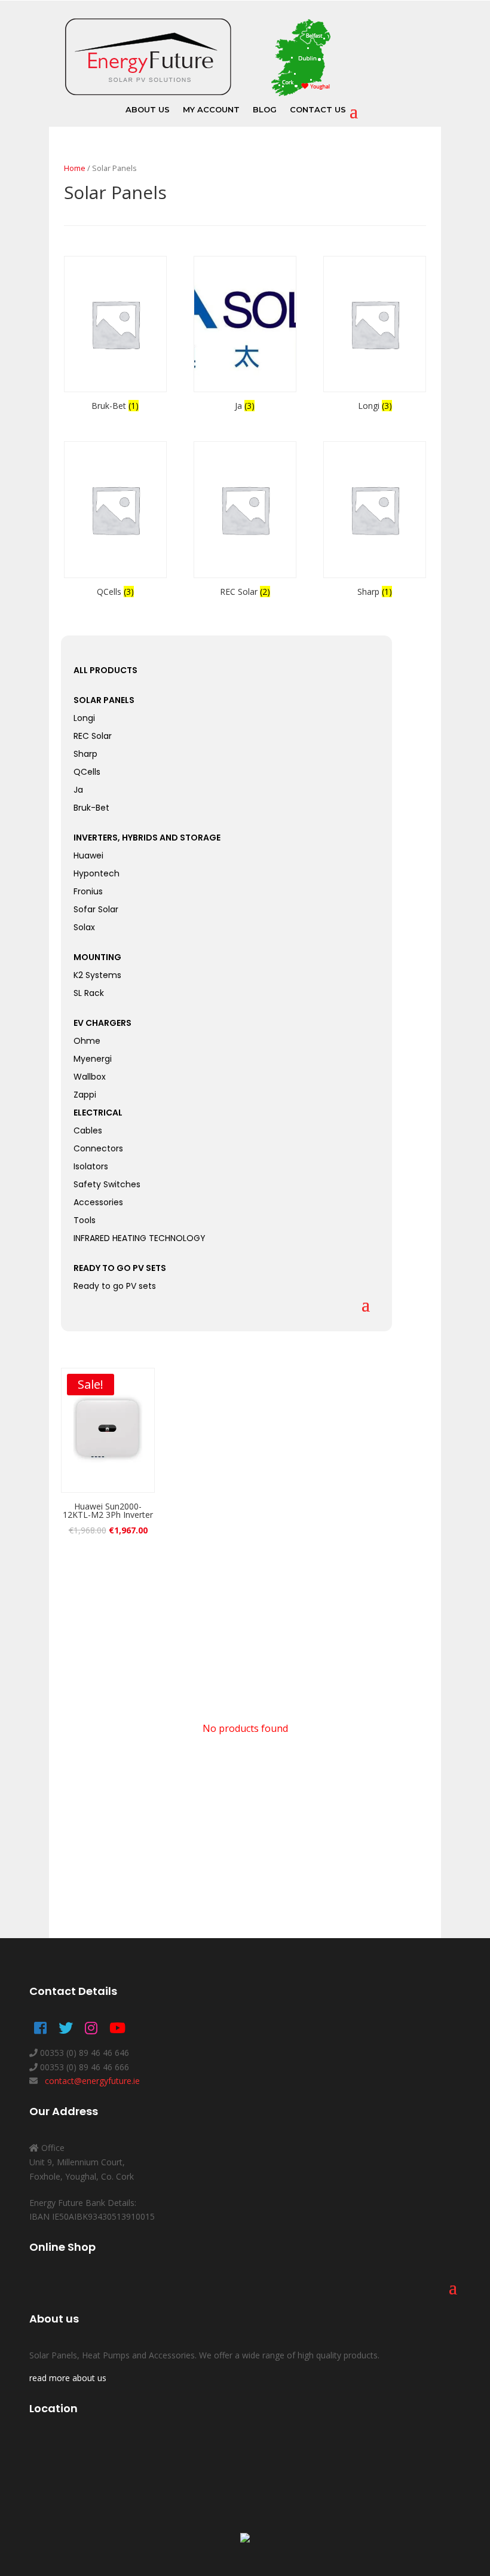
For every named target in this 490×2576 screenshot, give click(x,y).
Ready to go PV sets (115, 1287)
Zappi (85, 1096)
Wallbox (90, 1078)
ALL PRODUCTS (105, 670)
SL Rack (89, 994)
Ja (78, 791)
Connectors (98, 1149)
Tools (85, 1221)
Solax (84, 928)
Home (75, 168)
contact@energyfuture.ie (91, 2081)
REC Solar (93, 737)
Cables (88, 1131)
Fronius (88, 892)
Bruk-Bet (91, 809)
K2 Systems (97, 976)
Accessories (98, 1203)
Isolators (91, 1167)
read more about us (68, 2378)
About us (148, 110)
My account (211, 110)
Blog (265, 110)
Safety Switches (107, 1185)
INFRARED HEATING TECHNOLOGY (140, 1239)
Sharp (85, 755)
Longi (84, 719)
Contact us (318, 110)
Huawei (88, 856)
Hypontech (97, 874)
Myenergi (93, 1060)
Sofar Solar (96, 910)
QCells (87, 773)
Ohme (87, 1042)
